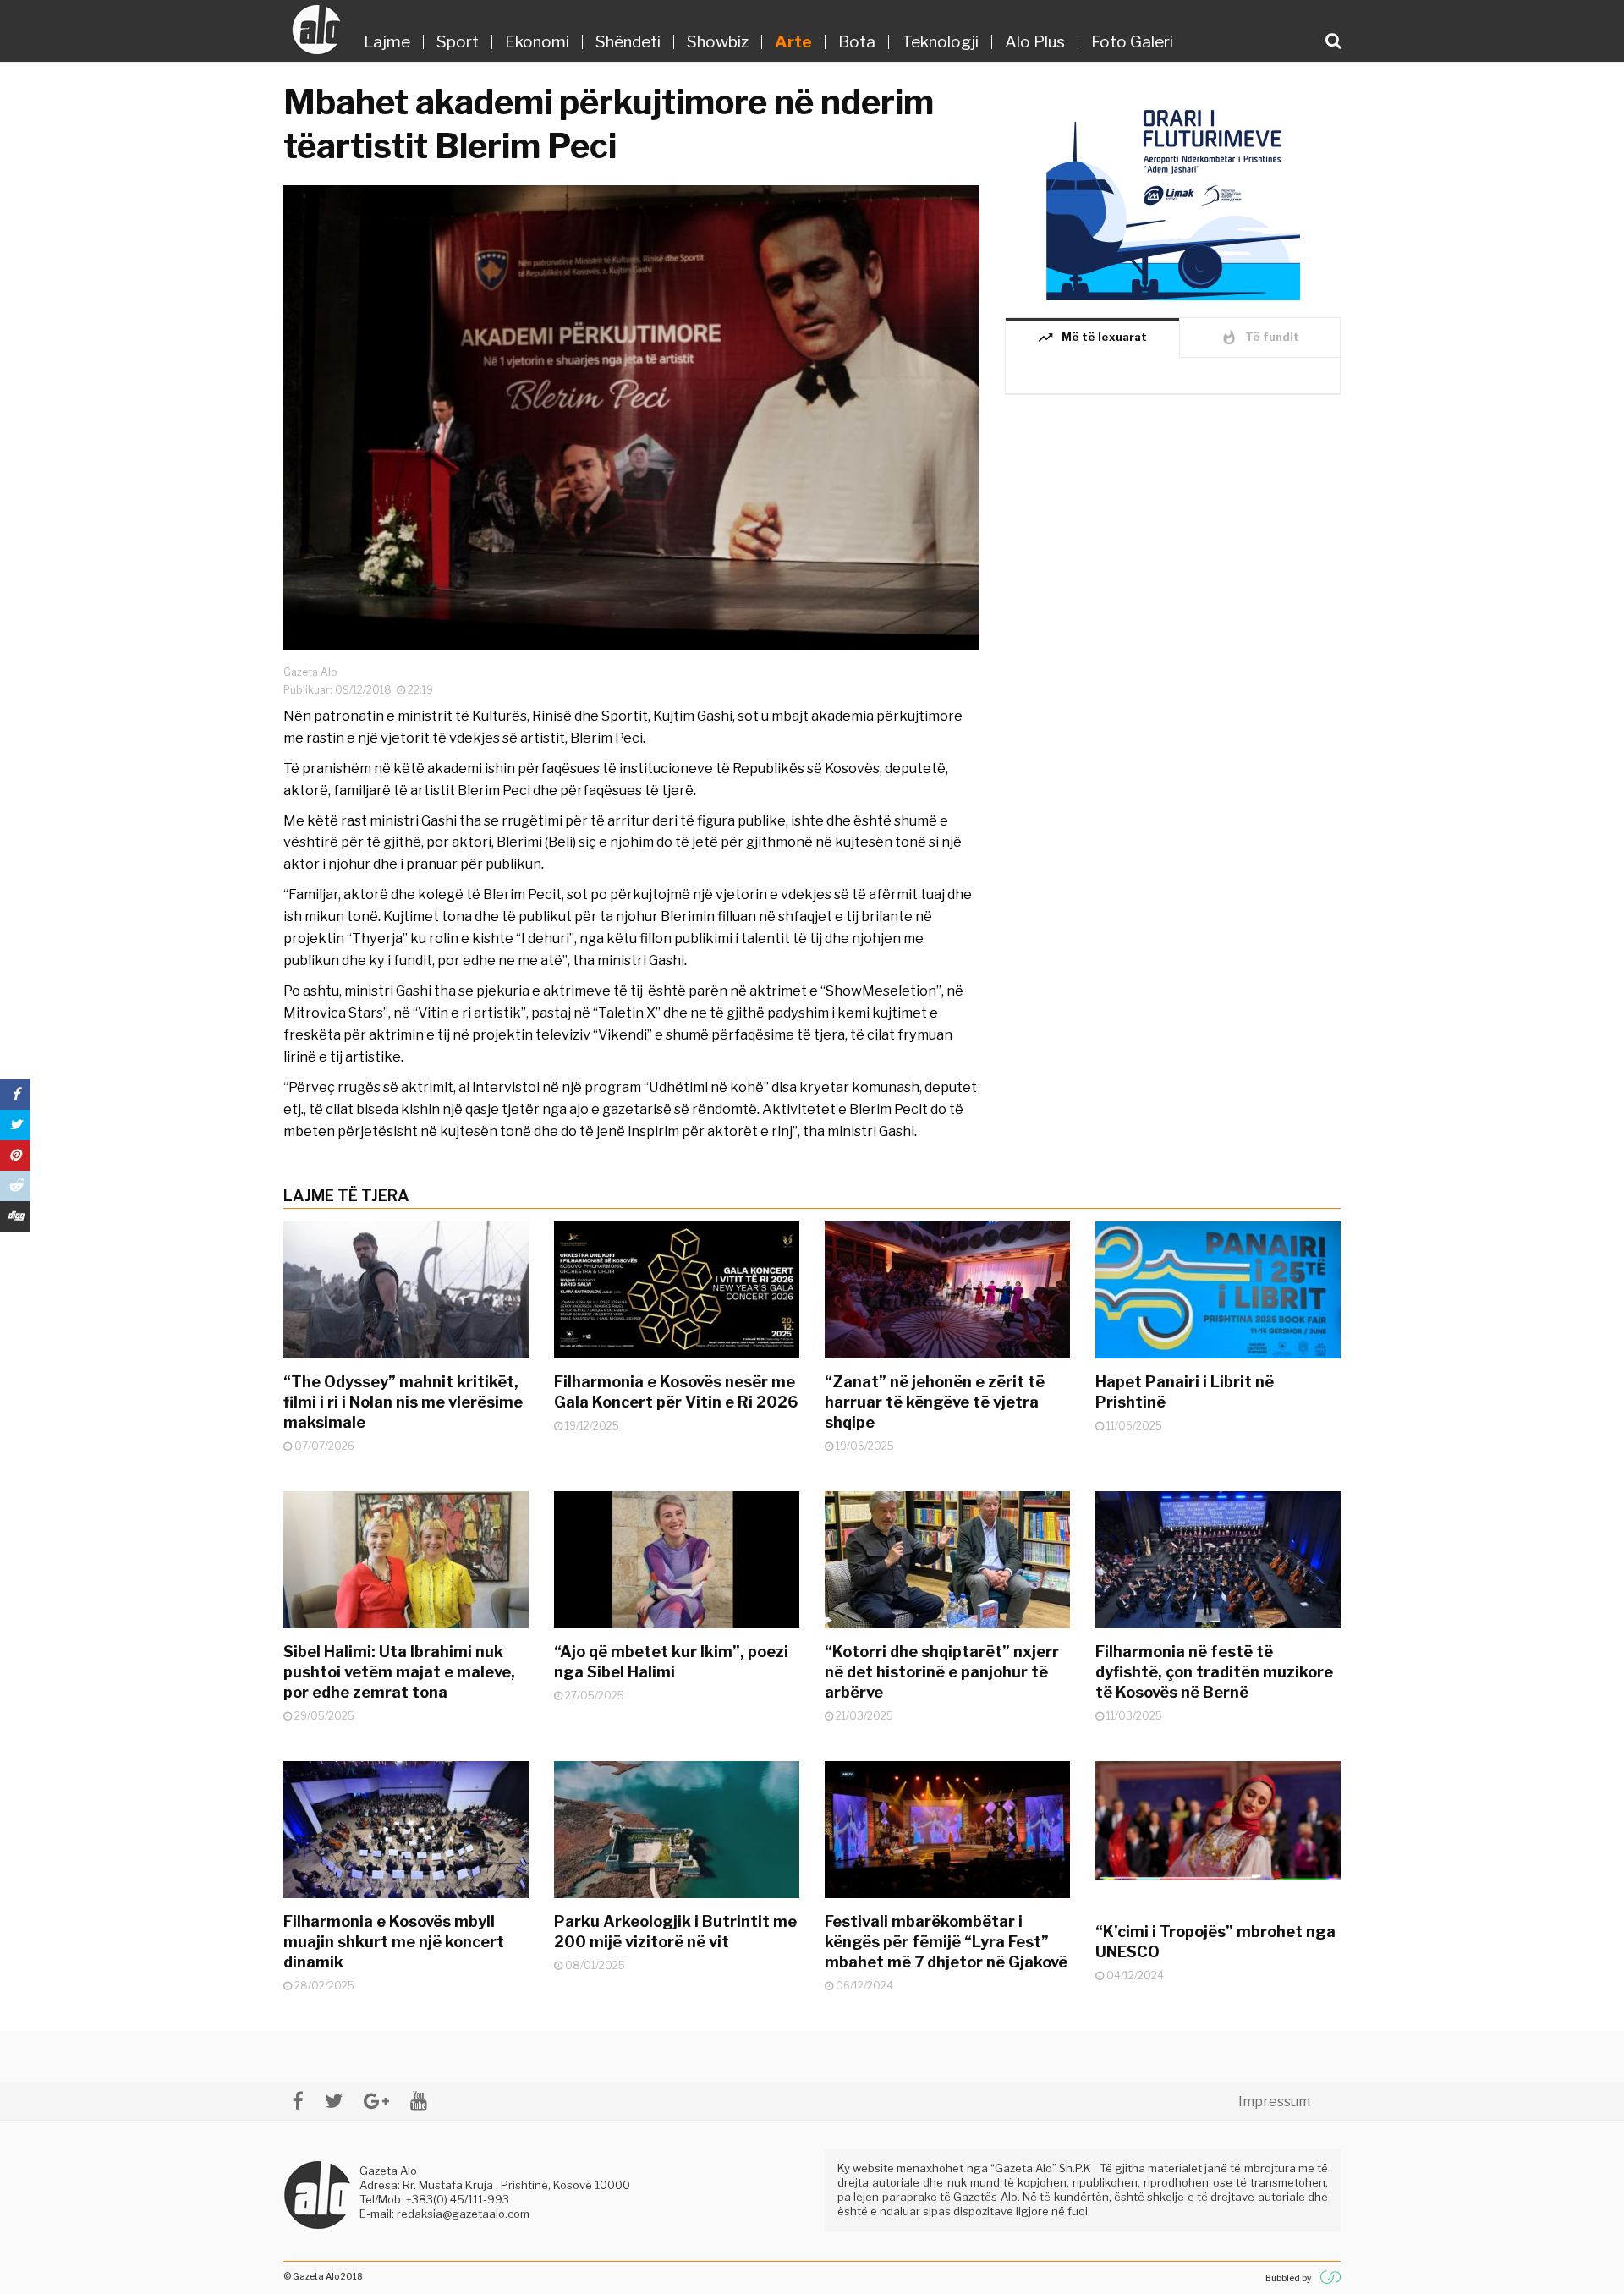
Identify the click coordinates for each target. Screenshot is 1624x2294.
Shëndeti (628, 42)
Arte (793, 42)
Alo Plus (1035, 42)
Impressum (1274, 2102)
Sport (458, 42)
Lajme (387, 42)
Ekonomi (537, 42)
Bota (857, 42)
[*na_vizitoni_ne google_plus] (376, 2101)
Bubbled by (1288, 2278)
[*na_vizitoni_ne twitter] (334, 2101)
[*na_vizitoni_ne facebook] (298, 2101)
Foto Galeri (1132, 42)
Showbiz (718, 42)
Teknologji (940, 42)
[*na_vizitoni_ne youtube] (419, 2101)
